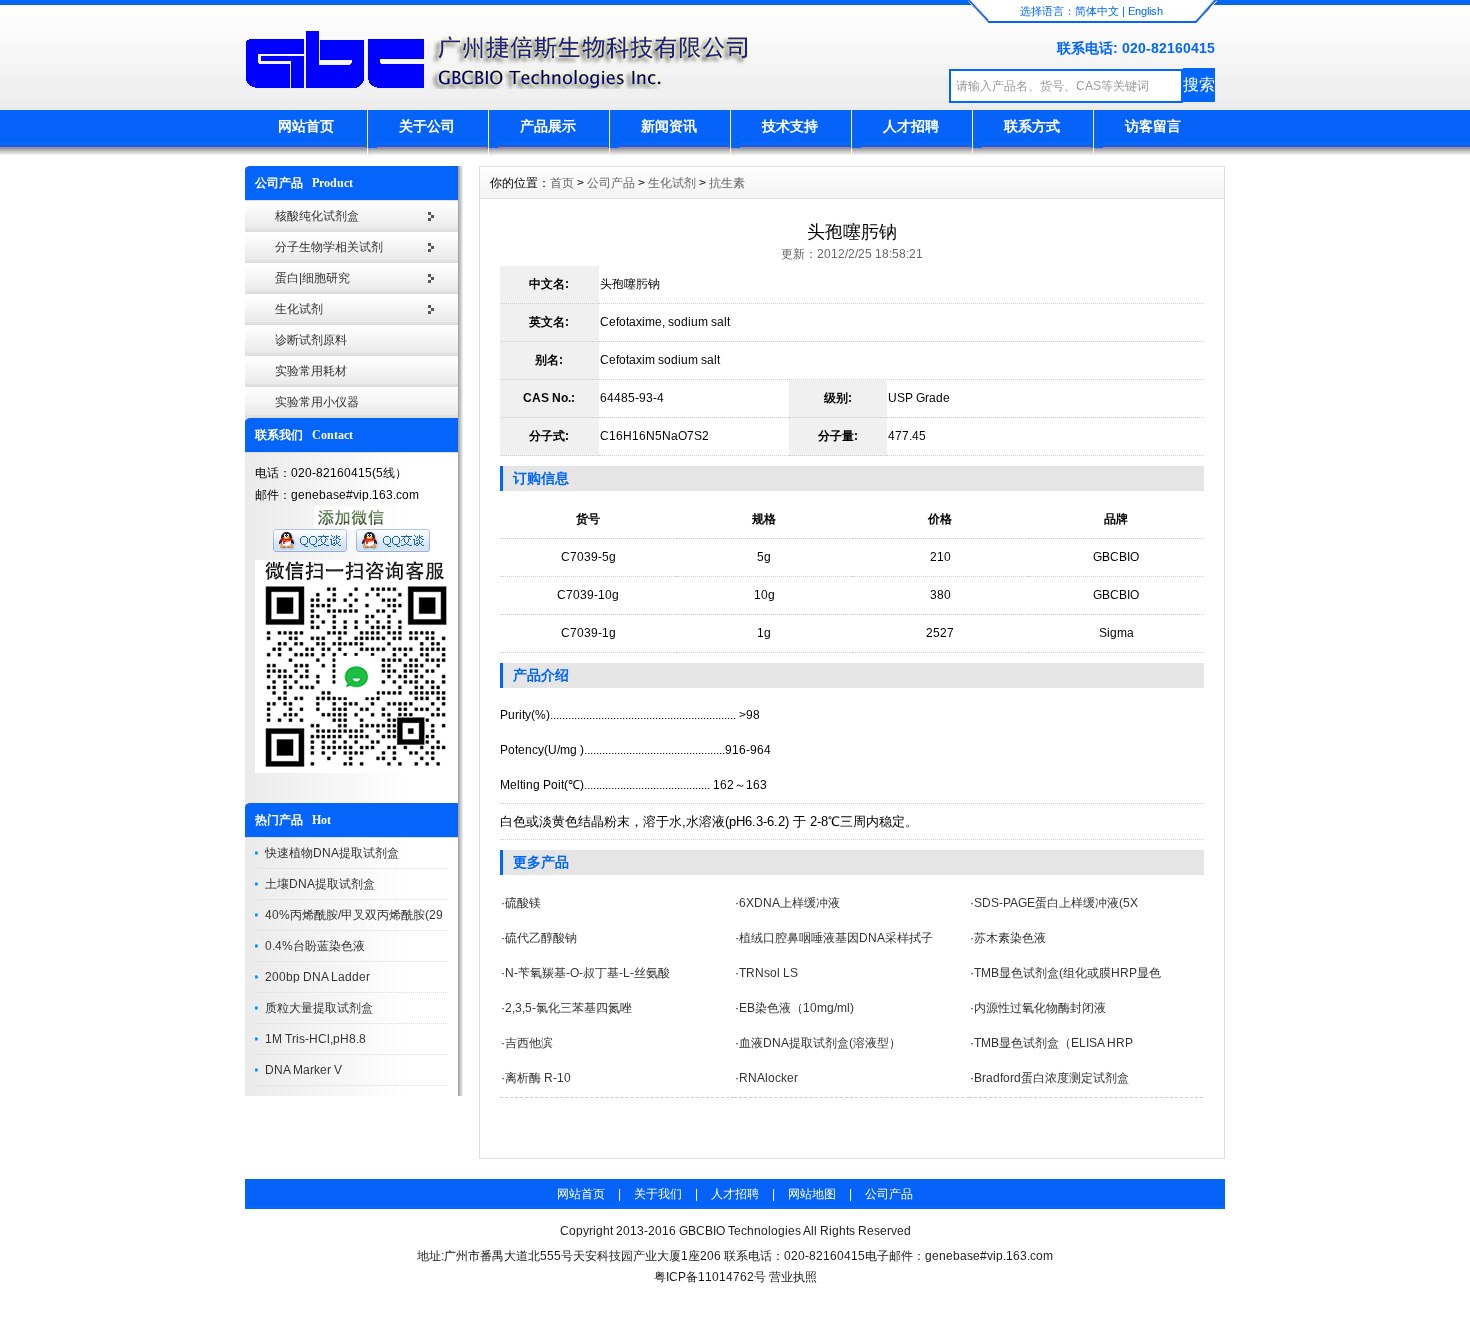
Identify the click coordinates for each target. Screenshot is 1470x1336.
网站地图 (812, 1194)
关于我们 (658, 1194)
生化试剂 (299, 309)
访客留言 (1153, 126)
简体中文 (1097, 11)
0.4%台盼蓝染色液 (315, 946)
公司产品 (611, 183)
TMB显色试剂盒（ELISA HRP (1053, 1043)
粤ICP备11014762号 (710, 1277)
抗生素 (727, 183)
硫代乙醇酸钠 (541, 938)
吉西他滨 (529, 1043)
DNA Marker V (303, 1070)
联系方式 (1032, 126)
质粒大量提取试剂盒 (319, 1008)
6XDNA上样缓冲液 (789, 903)
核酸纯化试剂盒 (317, 216)
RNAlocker (768, 1078)
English (1145, 11)
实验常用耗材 (311, 371)
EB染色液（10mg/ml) (796, 1008)
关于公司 (427, 126)
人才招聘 (911, 126)
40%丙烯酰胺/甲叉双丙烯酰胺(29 (354, 915)
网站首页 (306, 126)
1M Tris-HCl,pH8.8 (315, 1039)
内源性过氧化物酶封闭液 (1040, 1008)
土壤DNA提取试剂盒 (320, 884)
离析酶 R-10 (538, 1078)
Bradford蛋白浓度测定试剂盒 (1051, 1078)
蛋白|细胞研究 (312, 278)
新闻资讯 (669, 126)
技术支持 (790, 126)
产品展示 (548, 126)
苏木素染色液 (1010, 938)
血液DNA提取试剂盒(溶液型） (820, 1043)
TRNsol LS (768, 973)
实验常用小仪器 (317, 402)
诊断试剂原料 (311, 340)
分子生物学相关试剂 (329, 247)
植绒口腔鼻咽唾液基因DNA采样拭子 (836, 938)
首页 (562, 183)
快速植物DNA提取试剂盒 (332, 853)
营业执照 (793, 1277)
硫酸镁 (523, 903)
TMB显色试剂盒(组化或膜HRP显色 (1067, 973)
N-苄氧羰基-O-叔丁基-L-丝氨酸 (587, 973)
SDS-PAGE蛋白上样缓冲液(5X (1056, 903)
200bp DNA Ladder (317, 977)
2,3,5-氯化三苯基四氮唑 (568, 1008)
